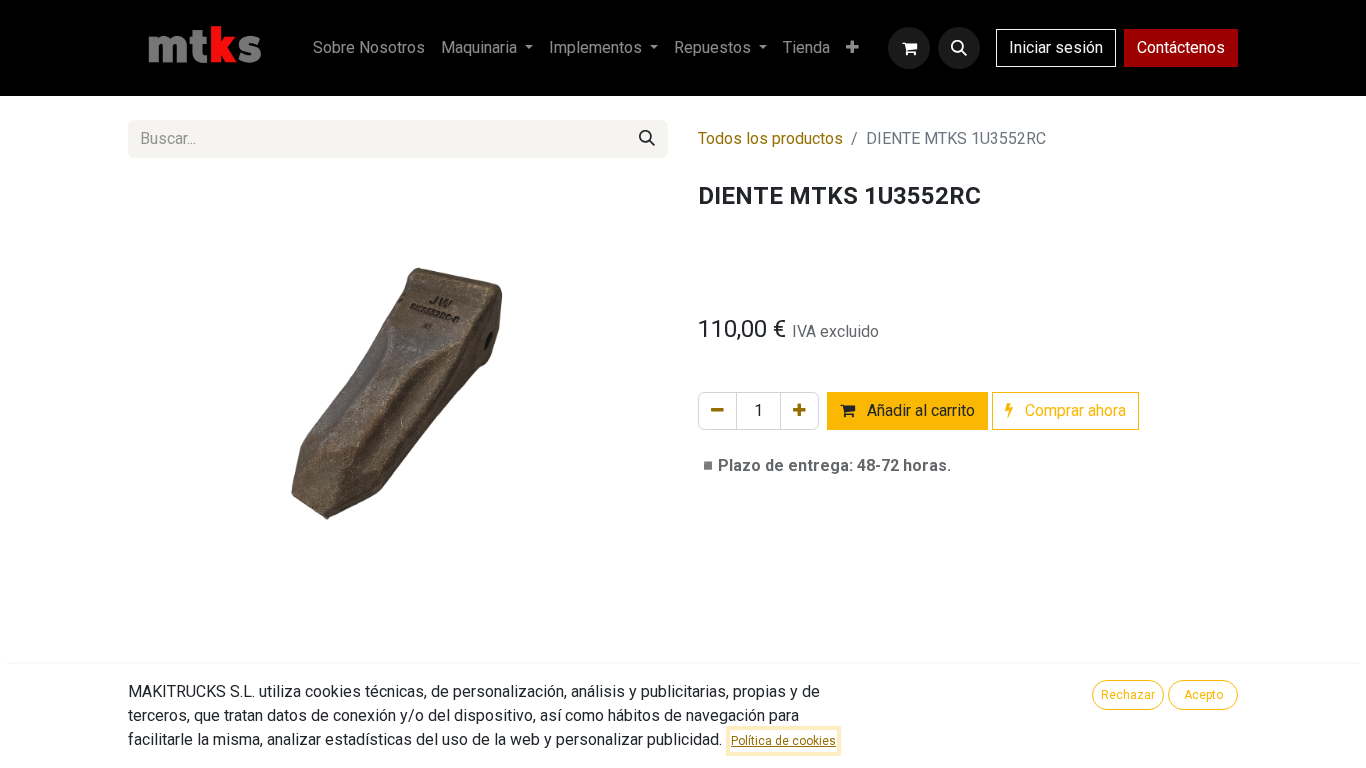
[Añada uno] (799, 411)
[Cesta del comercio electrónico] (909, 48)
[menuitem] (369, 48)
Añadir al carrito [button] (919, 410)
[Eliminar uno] (717, 411)
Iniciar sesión (1056, 47)
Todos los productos (770, 138)
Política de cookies (783, 741)
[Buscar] (647, 139)
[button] (959, 48)
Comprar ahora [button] (1073, 410)
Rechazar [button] (1128, 695)
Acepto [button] (1203, 695)
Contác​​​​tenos (1181, 47)
